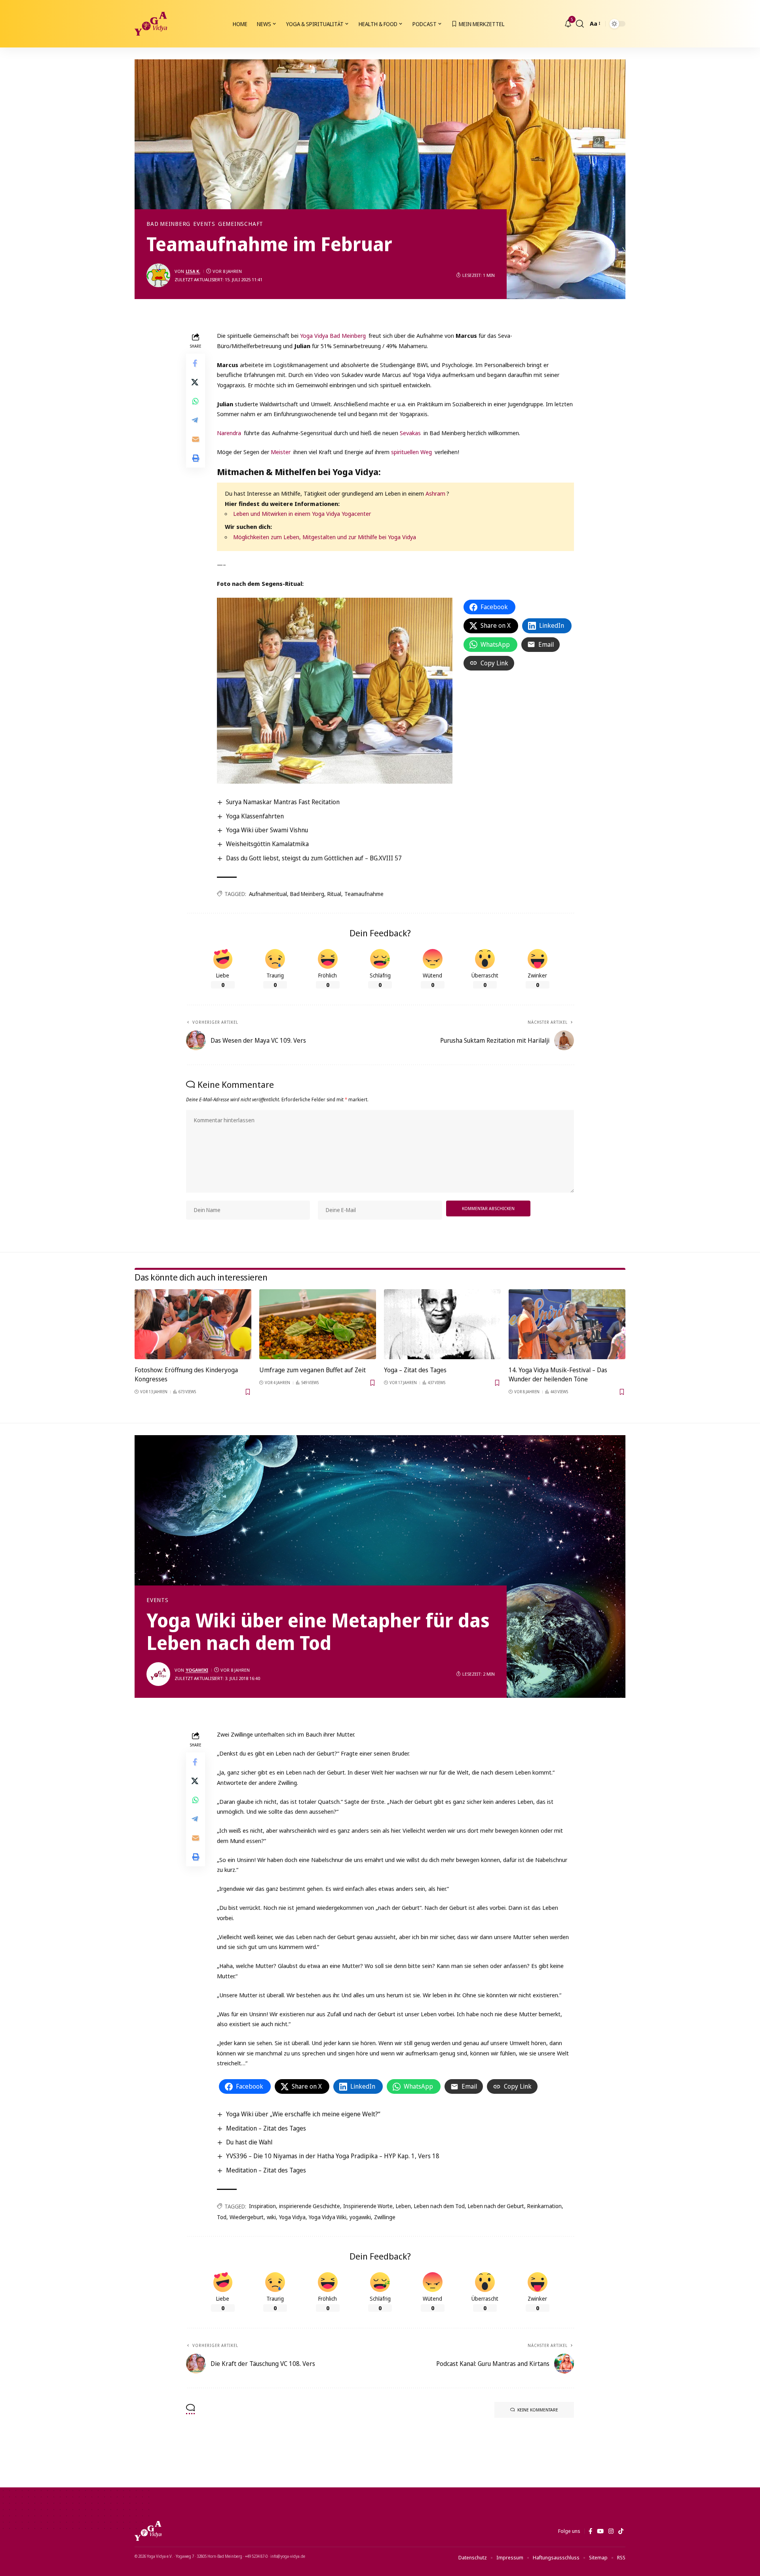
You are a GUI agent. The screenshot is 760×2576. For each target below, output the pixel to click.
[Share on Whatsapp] (196, 401)
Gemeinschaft (241, 224)
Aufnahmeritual (268, 894)
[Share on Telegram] (196, 420)
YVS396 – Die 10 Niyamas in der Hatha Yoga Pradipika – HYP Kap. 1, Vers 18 (333, 2156)
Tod (222, 2217)
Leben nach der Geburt (496, 2206)
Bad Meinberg (168, 224)
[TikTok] (621, 2531)
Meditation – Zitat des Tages (266, 2128)
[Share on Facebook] (196, 363)
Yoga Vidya (292, 2217)
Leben (403, 2206)
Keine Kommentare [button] (538, 2410)
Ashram (435, 493)
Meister (281, 452)
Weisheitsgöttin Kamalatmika (267, 844)
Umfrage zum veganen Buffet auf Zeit (313, 1370)
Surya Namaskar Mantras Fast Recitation (283, 802)
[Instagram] (611, 2531)
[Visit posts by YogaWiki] (158, 1674)
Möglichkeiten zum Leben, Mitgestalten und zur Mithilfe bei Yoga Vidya (325, 537)
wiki (271, 2217)
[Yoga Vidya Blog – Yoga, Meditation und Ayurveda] (148, 2531)
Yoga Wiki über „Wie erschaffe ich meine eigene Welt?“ (303, 2114)
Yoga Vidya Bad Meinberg (333, 335)
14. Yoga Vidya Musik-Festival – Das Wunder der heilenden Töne (558, 1374)
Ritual (334, 894)
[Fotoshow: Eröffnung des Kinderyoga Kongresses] (193, 1324)
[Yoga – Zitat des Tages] (442, 1324)
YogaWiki (197, 1670)
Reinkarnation (544, 2206)
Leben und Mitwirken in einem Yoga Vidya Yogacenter (302, 513)
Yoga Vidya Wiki (328, 2217)
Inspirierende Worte (368, 2206)
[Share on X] (196, 382)
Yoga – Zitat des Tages (415, 1370)
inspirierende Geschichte (310, 2206)
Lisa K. (193, 271)
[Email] (196, 439)
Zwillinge (385, 2217)
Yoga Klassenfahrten (255, 816)
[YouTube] (600, 2531)
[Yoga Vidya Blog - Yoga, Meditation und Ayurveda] (151, 24)
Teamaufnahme (364, 894)
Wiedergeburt (247, 2217)
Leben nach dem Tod (439, 2206)
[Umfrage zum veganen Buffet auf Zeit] (318, 1324)
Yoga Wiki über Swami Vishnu (267, 830)
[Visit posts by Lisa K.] (158, 275)
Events (204, 224)
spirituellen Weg (411, 452)
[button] (580, 24)
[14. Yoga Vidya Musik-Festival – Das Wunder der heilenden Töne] (567, 1324)
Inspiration (262, 2206)
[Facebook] (590, 2531)
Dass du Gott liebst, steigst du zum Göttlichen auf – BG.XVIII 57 (314, 858)
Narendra (229, 433)
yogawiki (360, 2217)
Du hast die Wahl (249, 2142)
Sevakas (411, 433)
